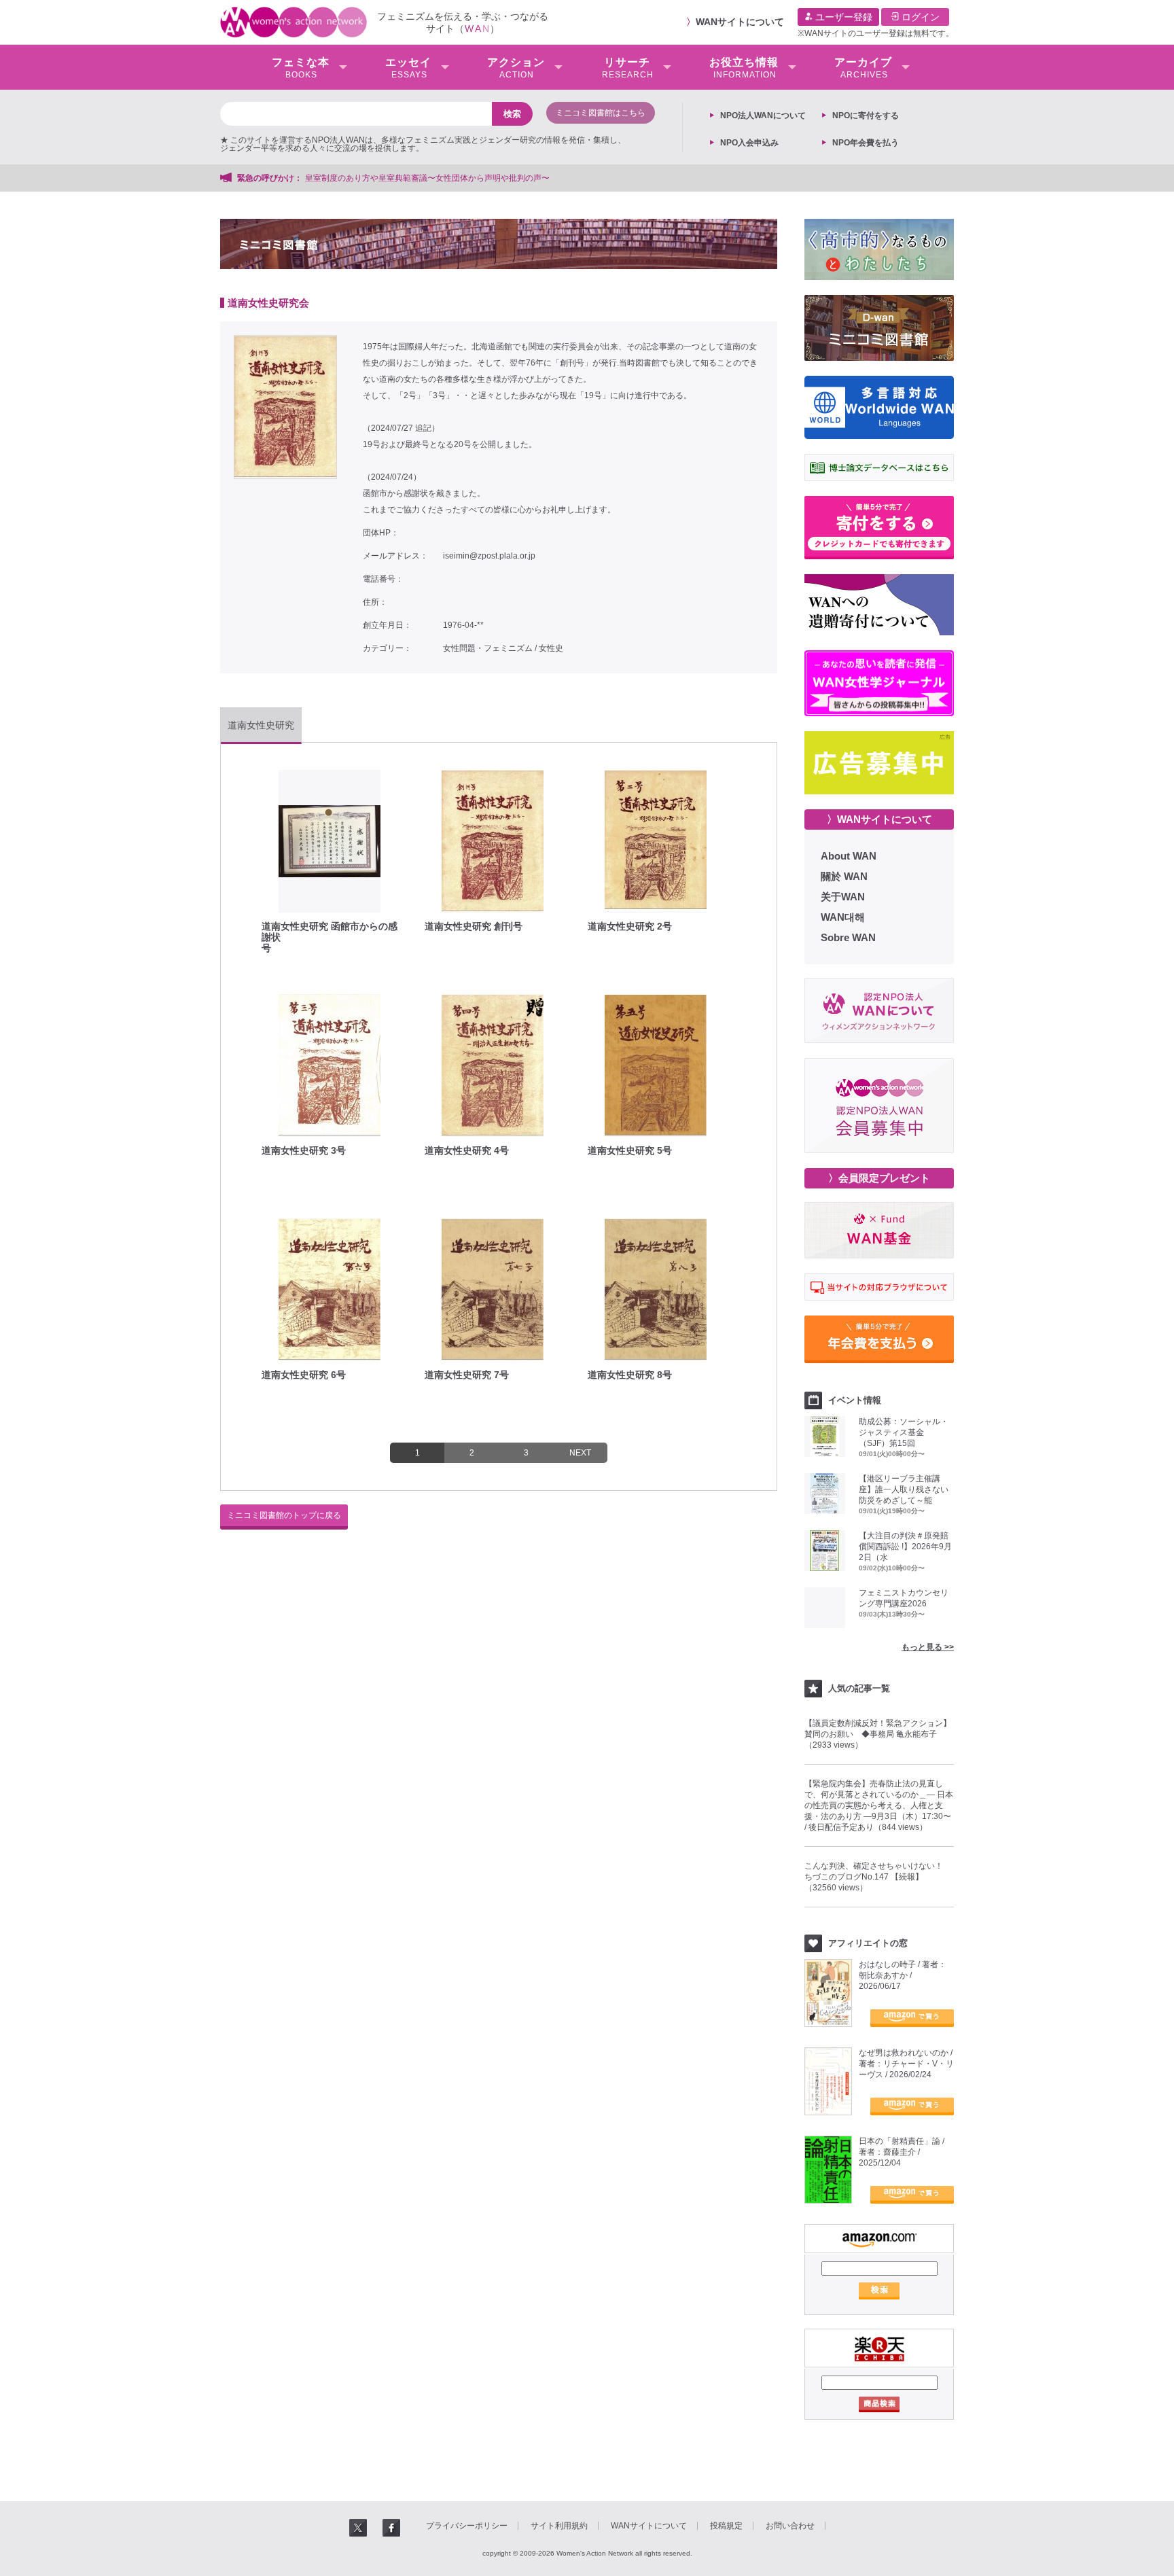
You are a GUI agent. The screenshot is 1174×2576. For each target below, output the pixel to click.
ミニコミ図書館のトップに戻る (284, 1515)
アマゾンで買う (912, 2018)
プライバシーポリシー (467, 2526)
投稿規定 (726, 2526)
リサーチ (628, 68)
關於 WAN (844, 876)
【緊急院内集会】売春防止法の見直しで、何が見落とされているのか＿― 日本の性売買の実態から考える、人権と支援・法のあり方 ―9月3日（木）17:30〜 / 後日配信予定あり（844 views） (879, 1805)
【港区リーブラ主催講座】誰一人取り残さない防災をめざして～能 (904, 1489)
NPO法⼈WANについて (763, 116)
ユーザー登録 (842, 17)
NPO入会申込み (749, 143)
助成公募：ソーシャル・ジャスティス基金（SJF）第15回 (904, 1432)
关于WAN (843, 897)
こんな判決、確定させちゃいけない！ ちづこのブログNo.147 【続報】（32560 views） (878, 1877)
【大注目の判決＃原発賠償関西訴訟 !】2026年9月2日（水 (905, 1547)
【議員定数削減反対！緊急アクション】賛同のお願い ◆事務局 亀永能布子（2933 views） (878, 1734)
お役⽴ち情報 (744, 68)
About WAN (849, 856)
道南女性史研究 (261, 725)
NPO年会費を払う (866, 143)
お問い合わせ (790, 2526)
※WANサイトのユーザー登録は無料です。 (876, 33)
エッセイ (408, 68)
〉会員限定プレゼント (879, 1178)
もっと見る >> (928, 1647)
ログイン (919, 17)
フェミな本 (301, 68)
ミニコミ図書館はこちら (601, 113)
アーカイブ (863, 68)
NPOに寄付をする (866, 116)
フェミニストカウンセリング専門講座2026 (904, 1598)
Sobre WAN (848, 937)
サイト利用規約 (559, 2526)
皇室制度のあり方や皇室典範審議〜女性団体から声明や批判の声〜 (431, 178)
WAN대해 (843, 917)
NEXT (580, 1453)
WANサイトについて (740, 22)
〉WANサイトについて (879, 819)
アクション (516, 68)
